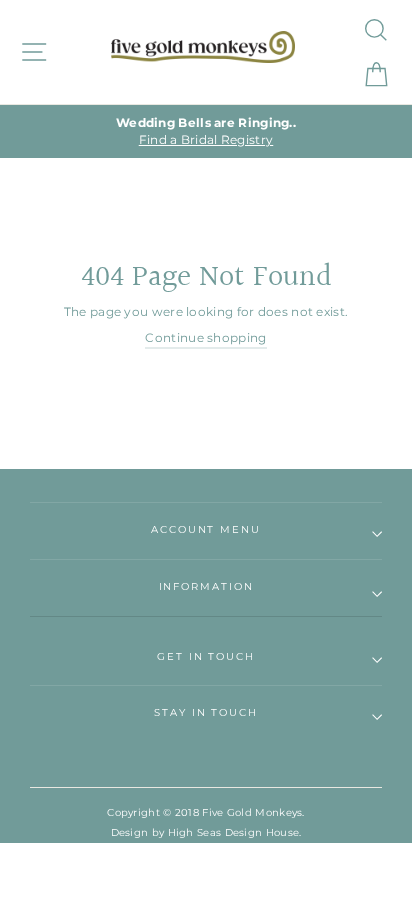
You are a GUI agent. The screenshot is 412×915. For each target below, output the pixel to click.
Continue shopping (205, 337)
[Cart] (374, 74)
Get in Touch (206, 656)
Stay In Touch (206, 712)
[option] (206, 131)
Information (206, 586)
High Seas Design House (234, 832)
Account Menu (206, 529)
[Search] (374, 29)
